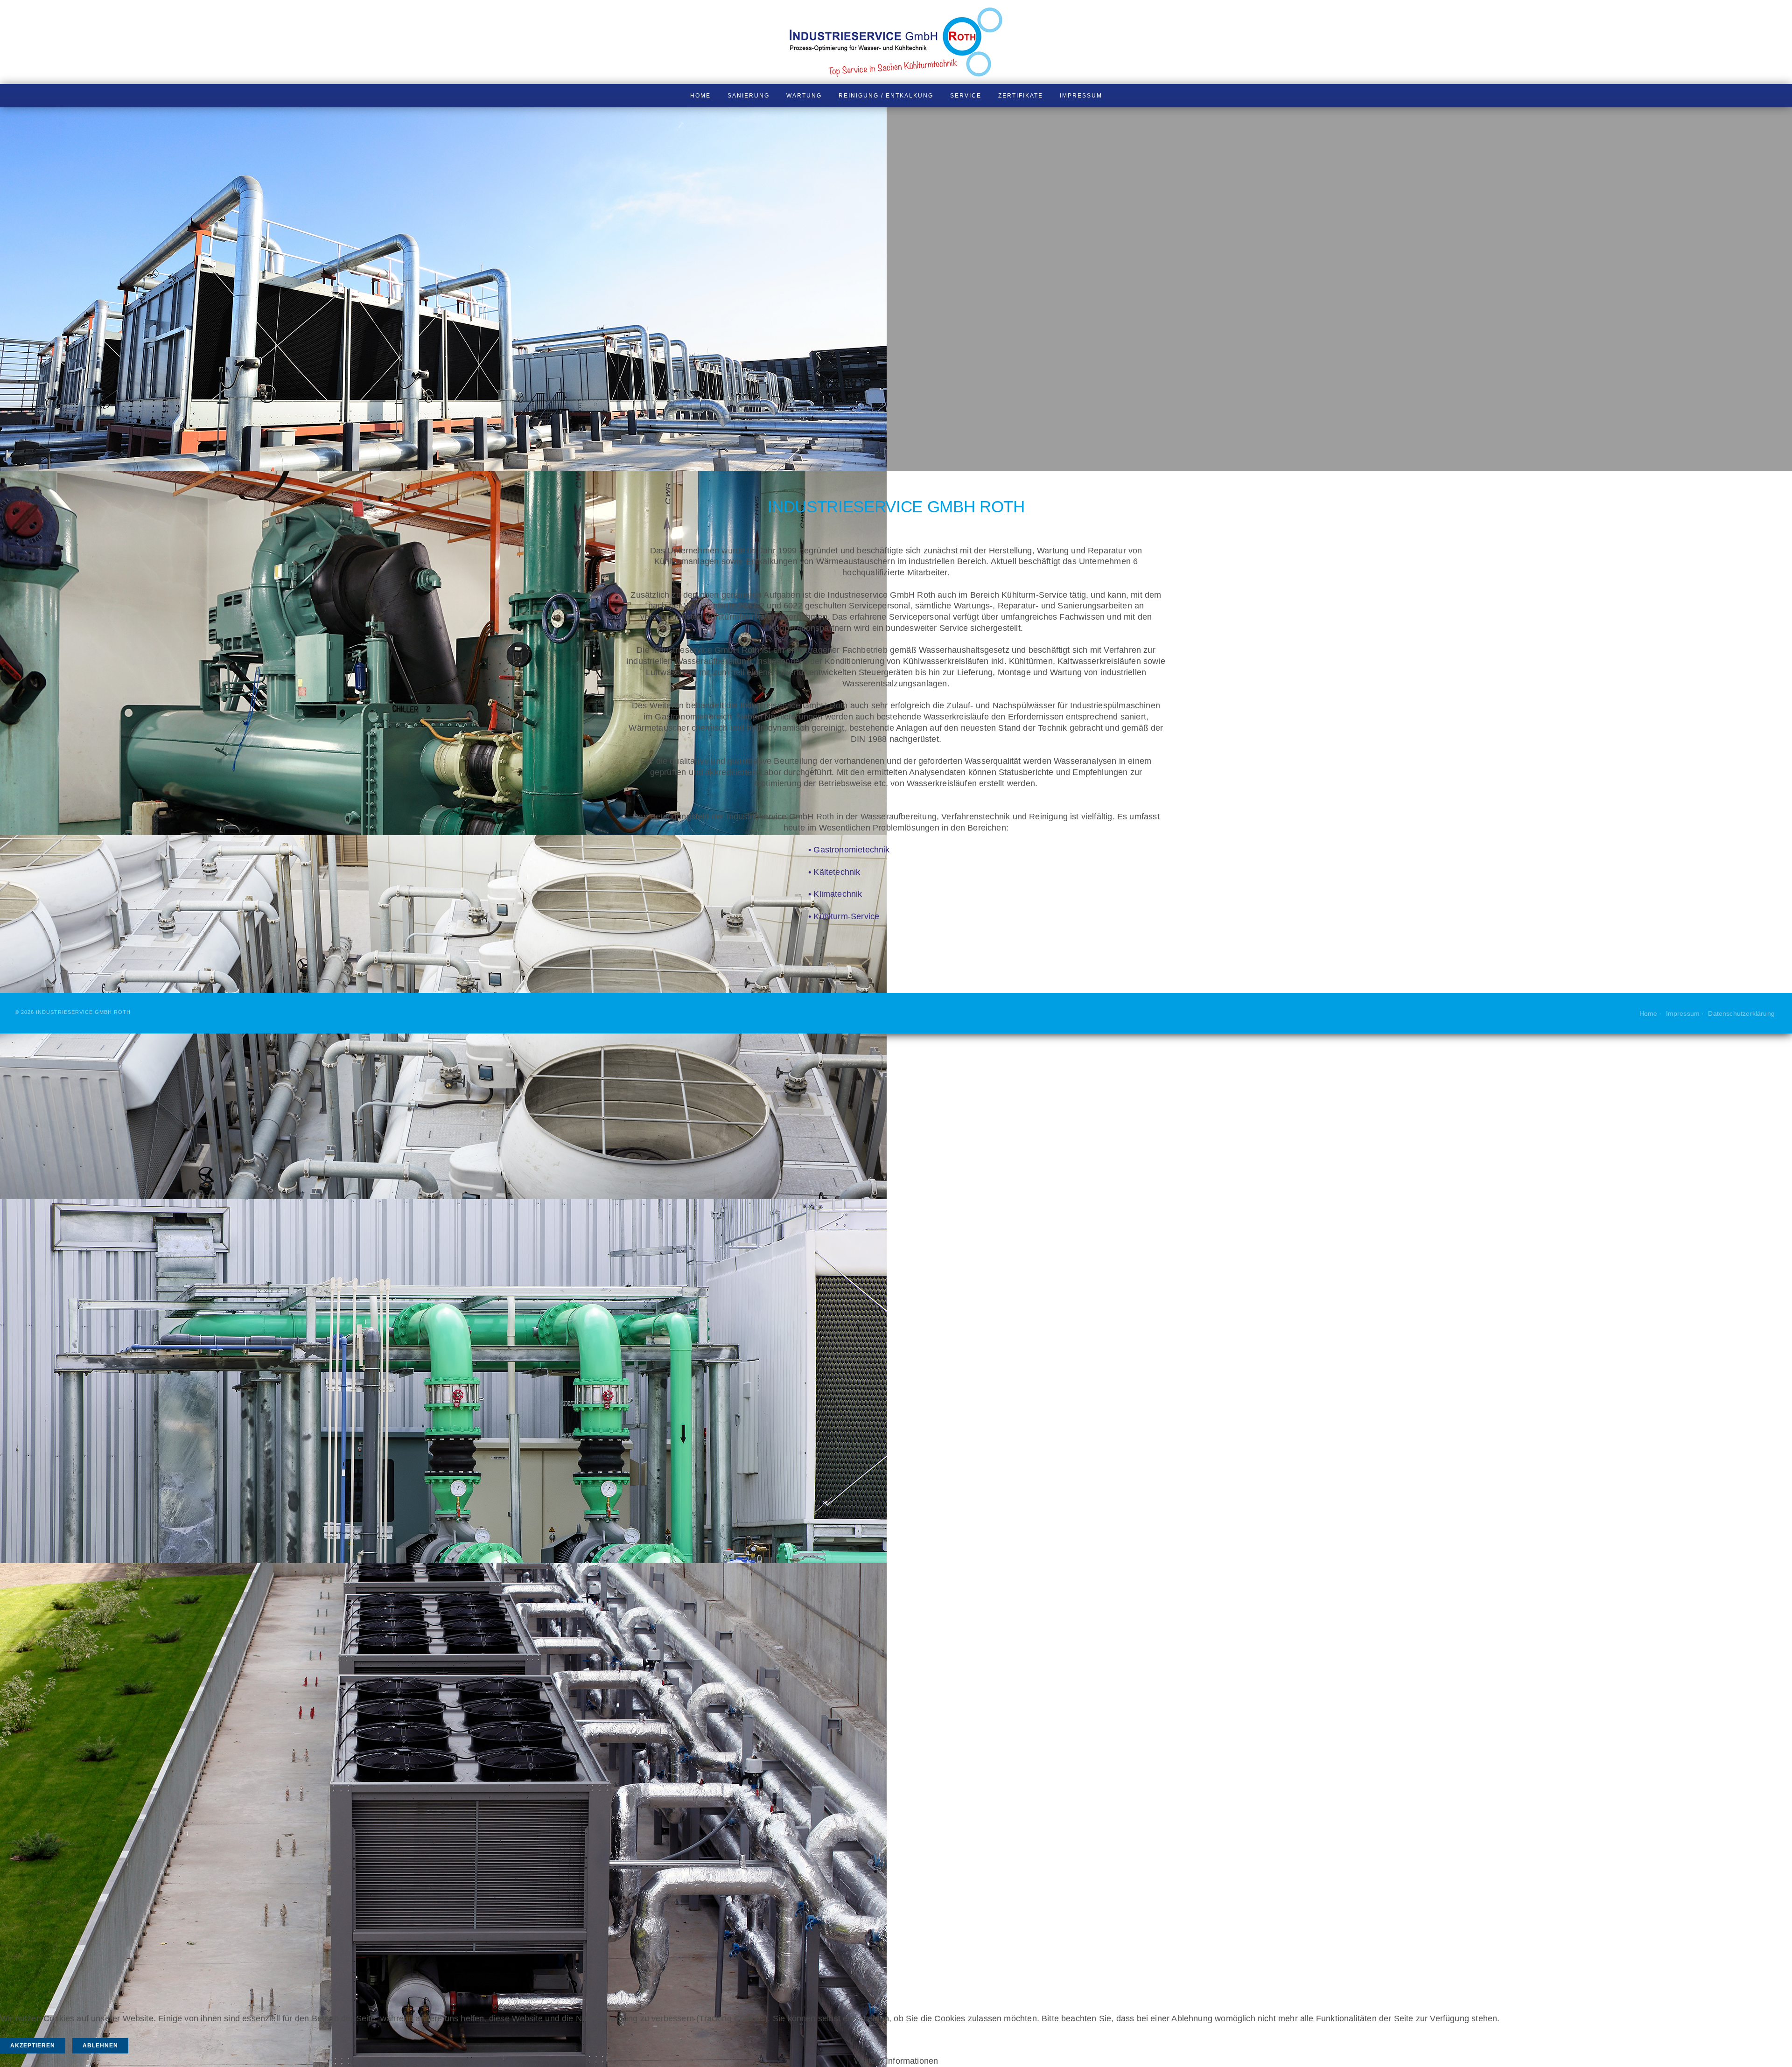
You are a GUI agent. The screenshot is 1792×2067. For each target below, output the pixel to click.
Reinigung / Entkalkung (886, 96)
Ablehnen (100, 2046)
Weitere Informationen (896, 2061)
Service (966, 96)
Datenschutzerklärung (1741, 1013)
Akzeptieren (33, 2046)
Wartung (804, 96)
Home (700, 96)
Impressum (1081, 96)
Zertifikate (1021, 96)
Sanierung (749, 96)
